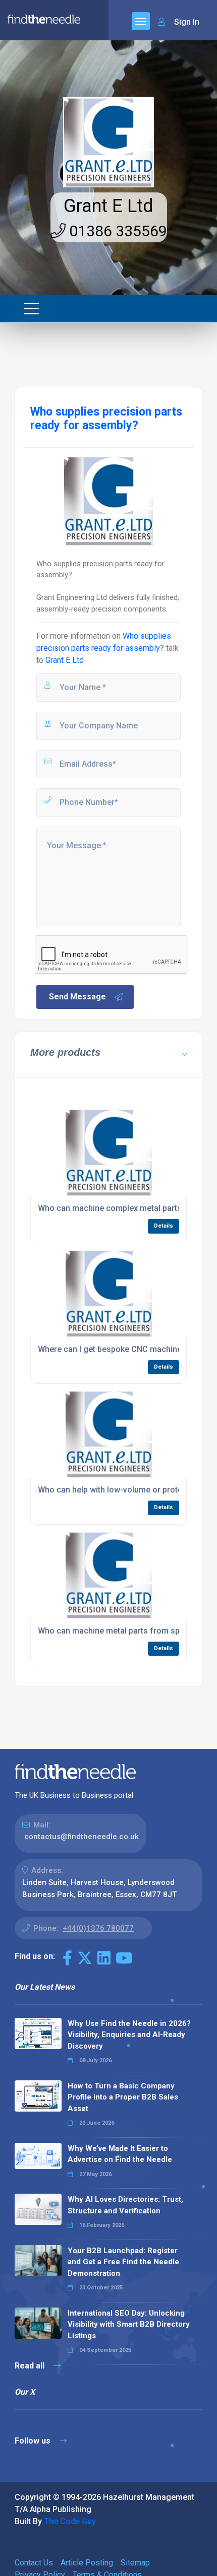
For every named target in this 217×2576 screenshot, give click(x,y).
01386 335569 (116, 231)
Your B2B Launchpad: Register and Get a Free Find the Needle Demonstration (123, 2262)
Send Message (77, 997)
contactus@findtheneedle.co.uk (82, 1837)
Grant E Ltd (108, 206)
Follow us (34, 2441)
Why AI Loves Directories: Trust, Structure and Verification (125, 2205)
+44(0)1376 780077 (98, 1928)
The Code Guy (70, 2521)
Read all (31, 2366)
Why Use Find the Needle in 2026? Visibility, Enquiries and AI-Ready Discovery (129, 2035)
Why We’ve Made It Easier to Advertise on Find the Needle (120, 2154)
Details (164, 1226)
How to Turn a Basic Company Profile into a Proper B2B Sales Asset (123, 2097)
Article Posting (87, 2563)
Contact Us (34, 2563)
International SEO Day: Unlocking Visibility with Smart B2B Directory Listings (129, 2324)
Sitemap (135, 2563)
